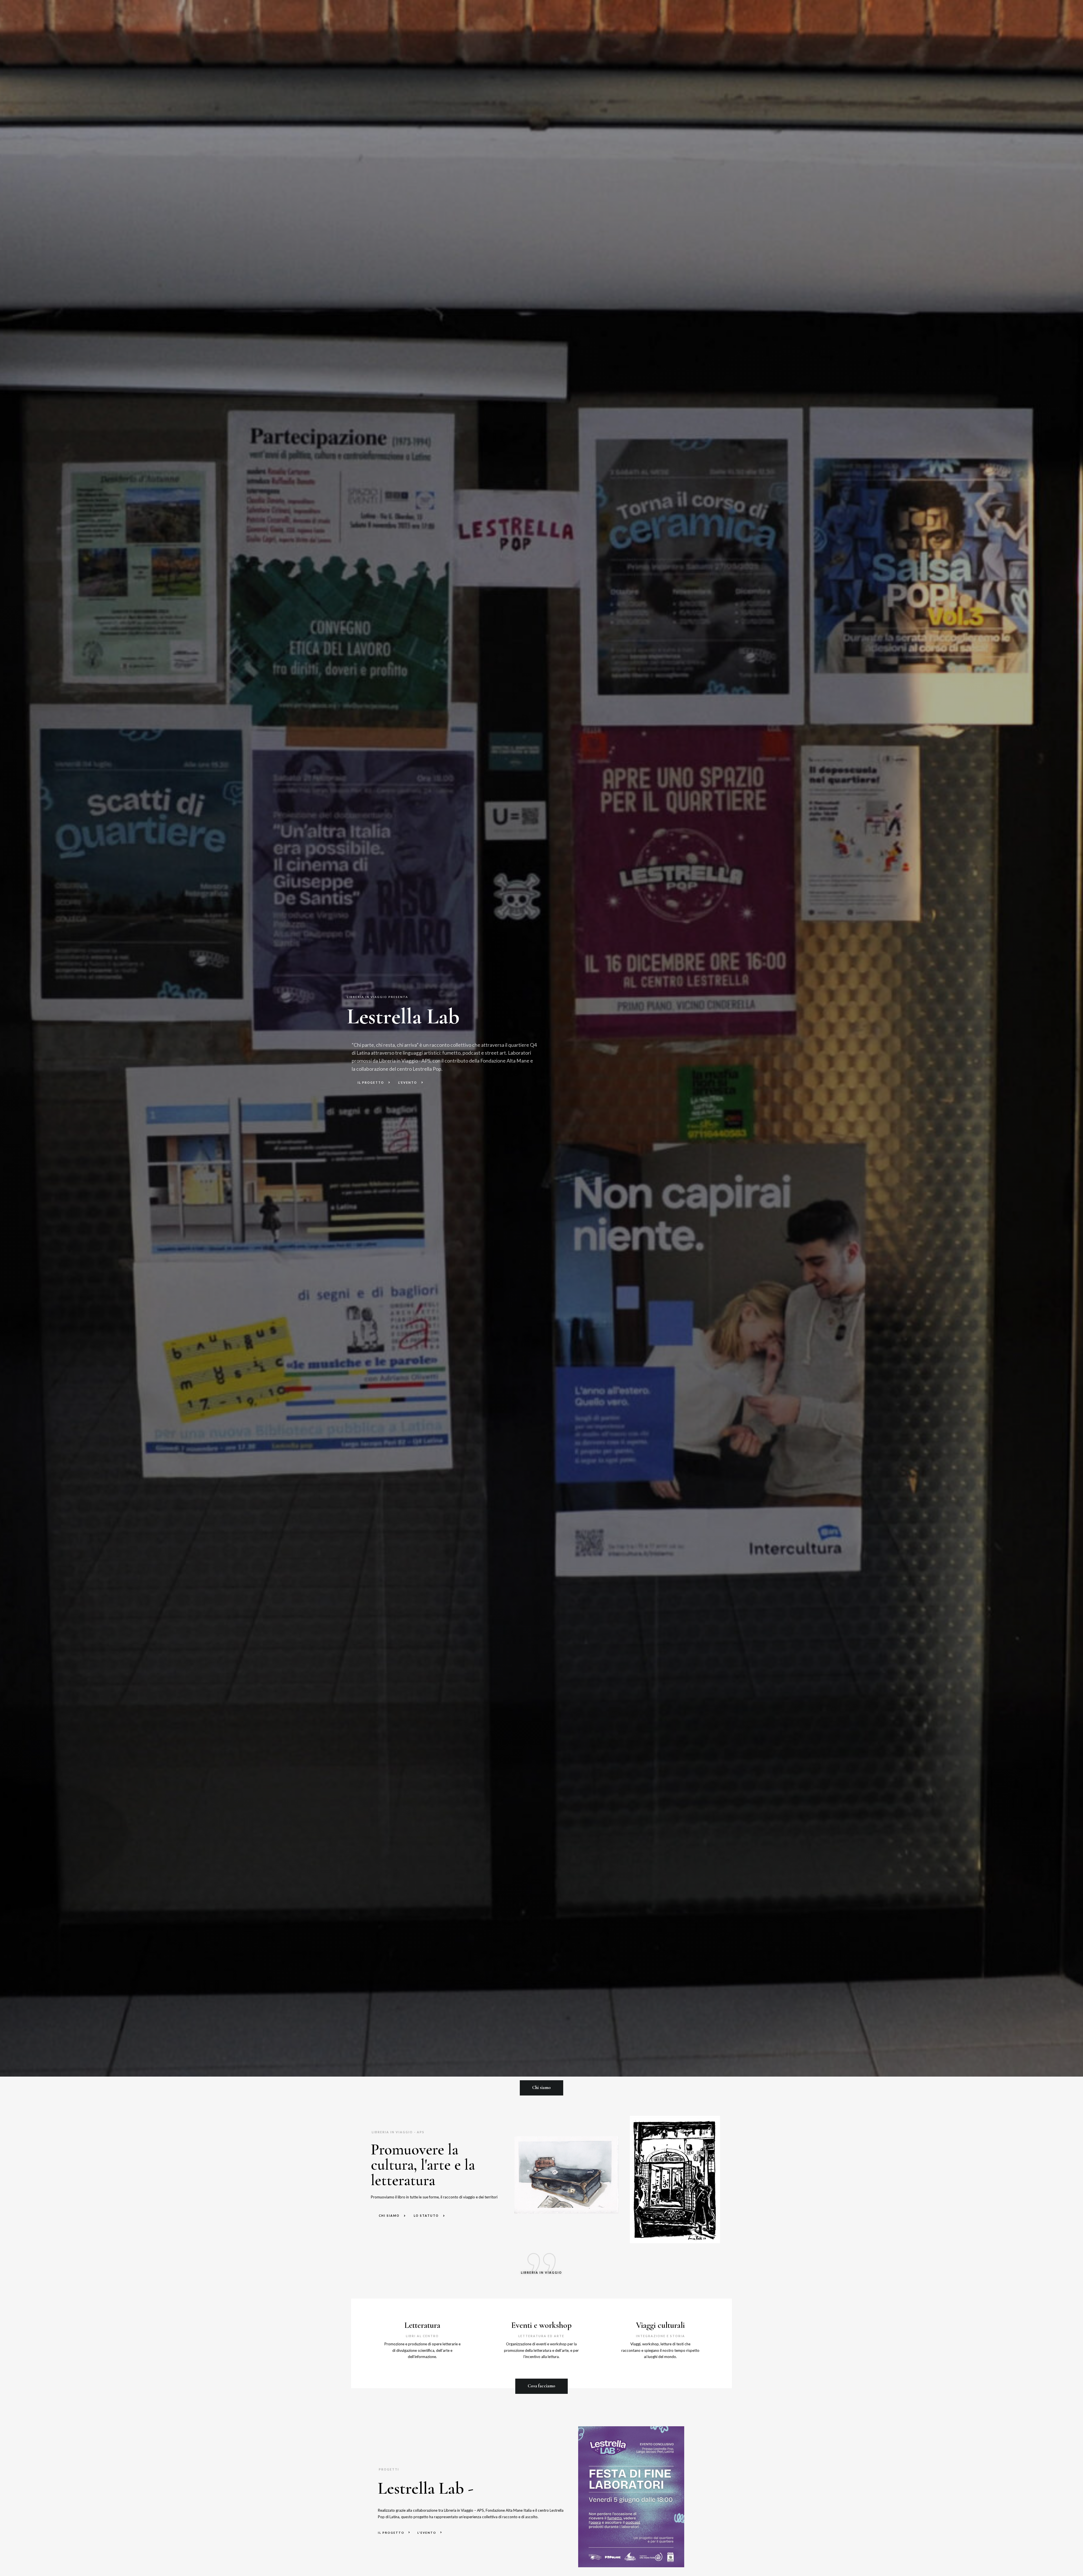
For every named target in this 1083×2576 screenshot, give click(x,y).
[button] (541, 2088)
